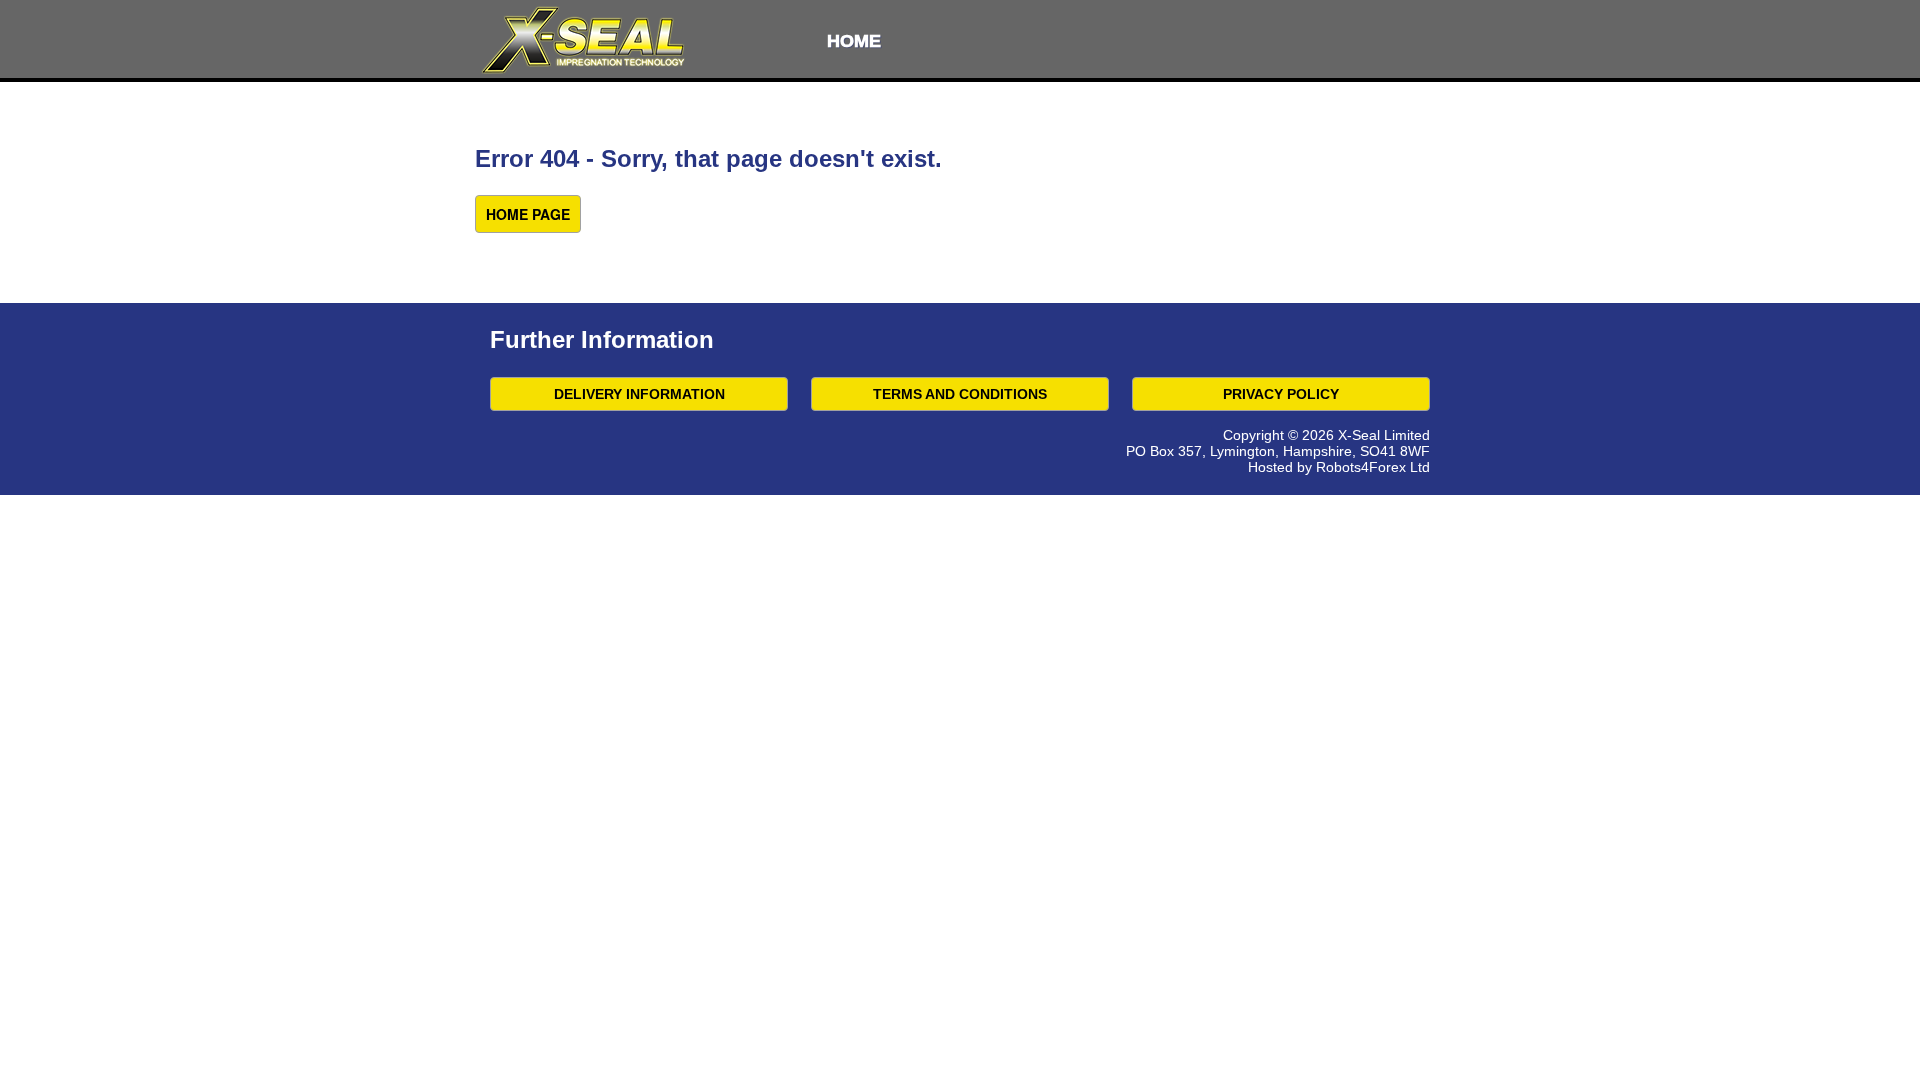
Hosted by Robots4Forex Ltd (1339, 467)
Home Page (528, 214)
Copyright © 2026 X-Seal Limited (1326, 435)
